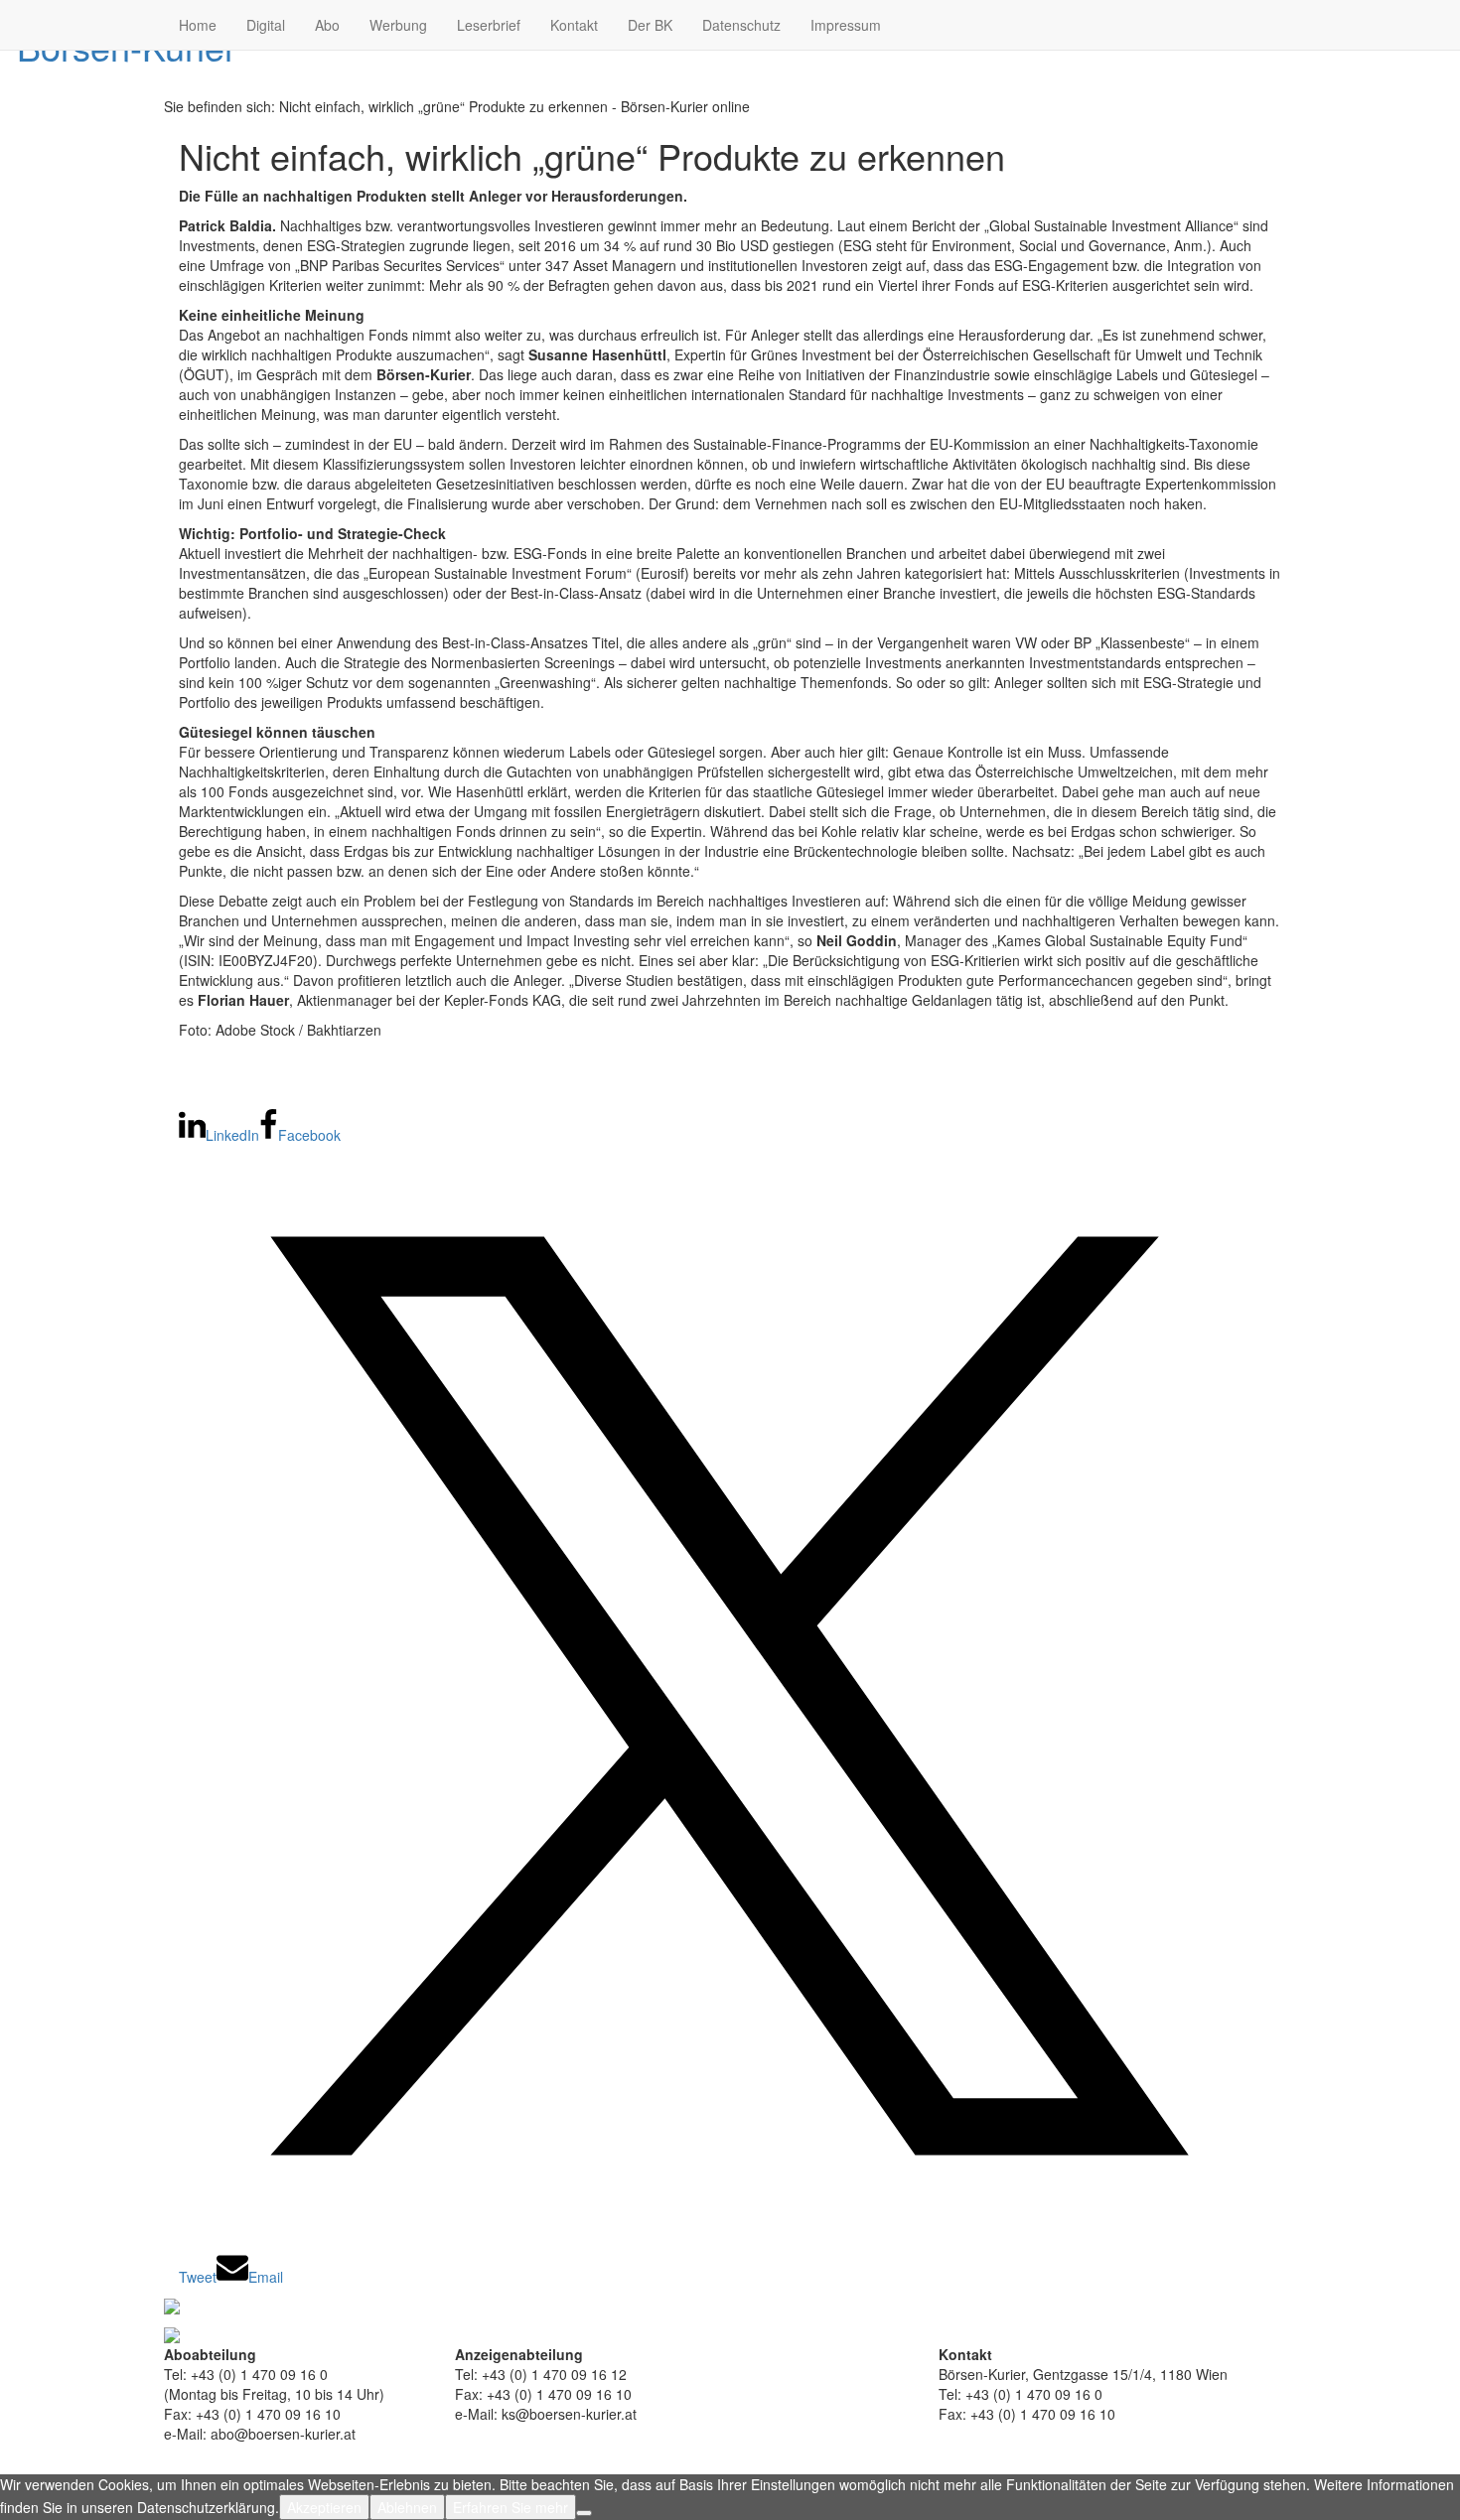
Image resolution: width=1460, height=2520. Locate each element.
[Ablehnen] (584, 2513)
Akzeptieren (324, 2507)
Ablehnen (407, 2507)
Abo (327, 25)
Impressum (846, 25)
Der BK (650, 25)
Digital (266, 25)
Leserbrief (489, 25)
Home (198, 25)
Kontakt (574, 25)
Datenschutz (741, 25)
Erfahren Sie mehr (511, 2507)
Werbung (398, 25)
